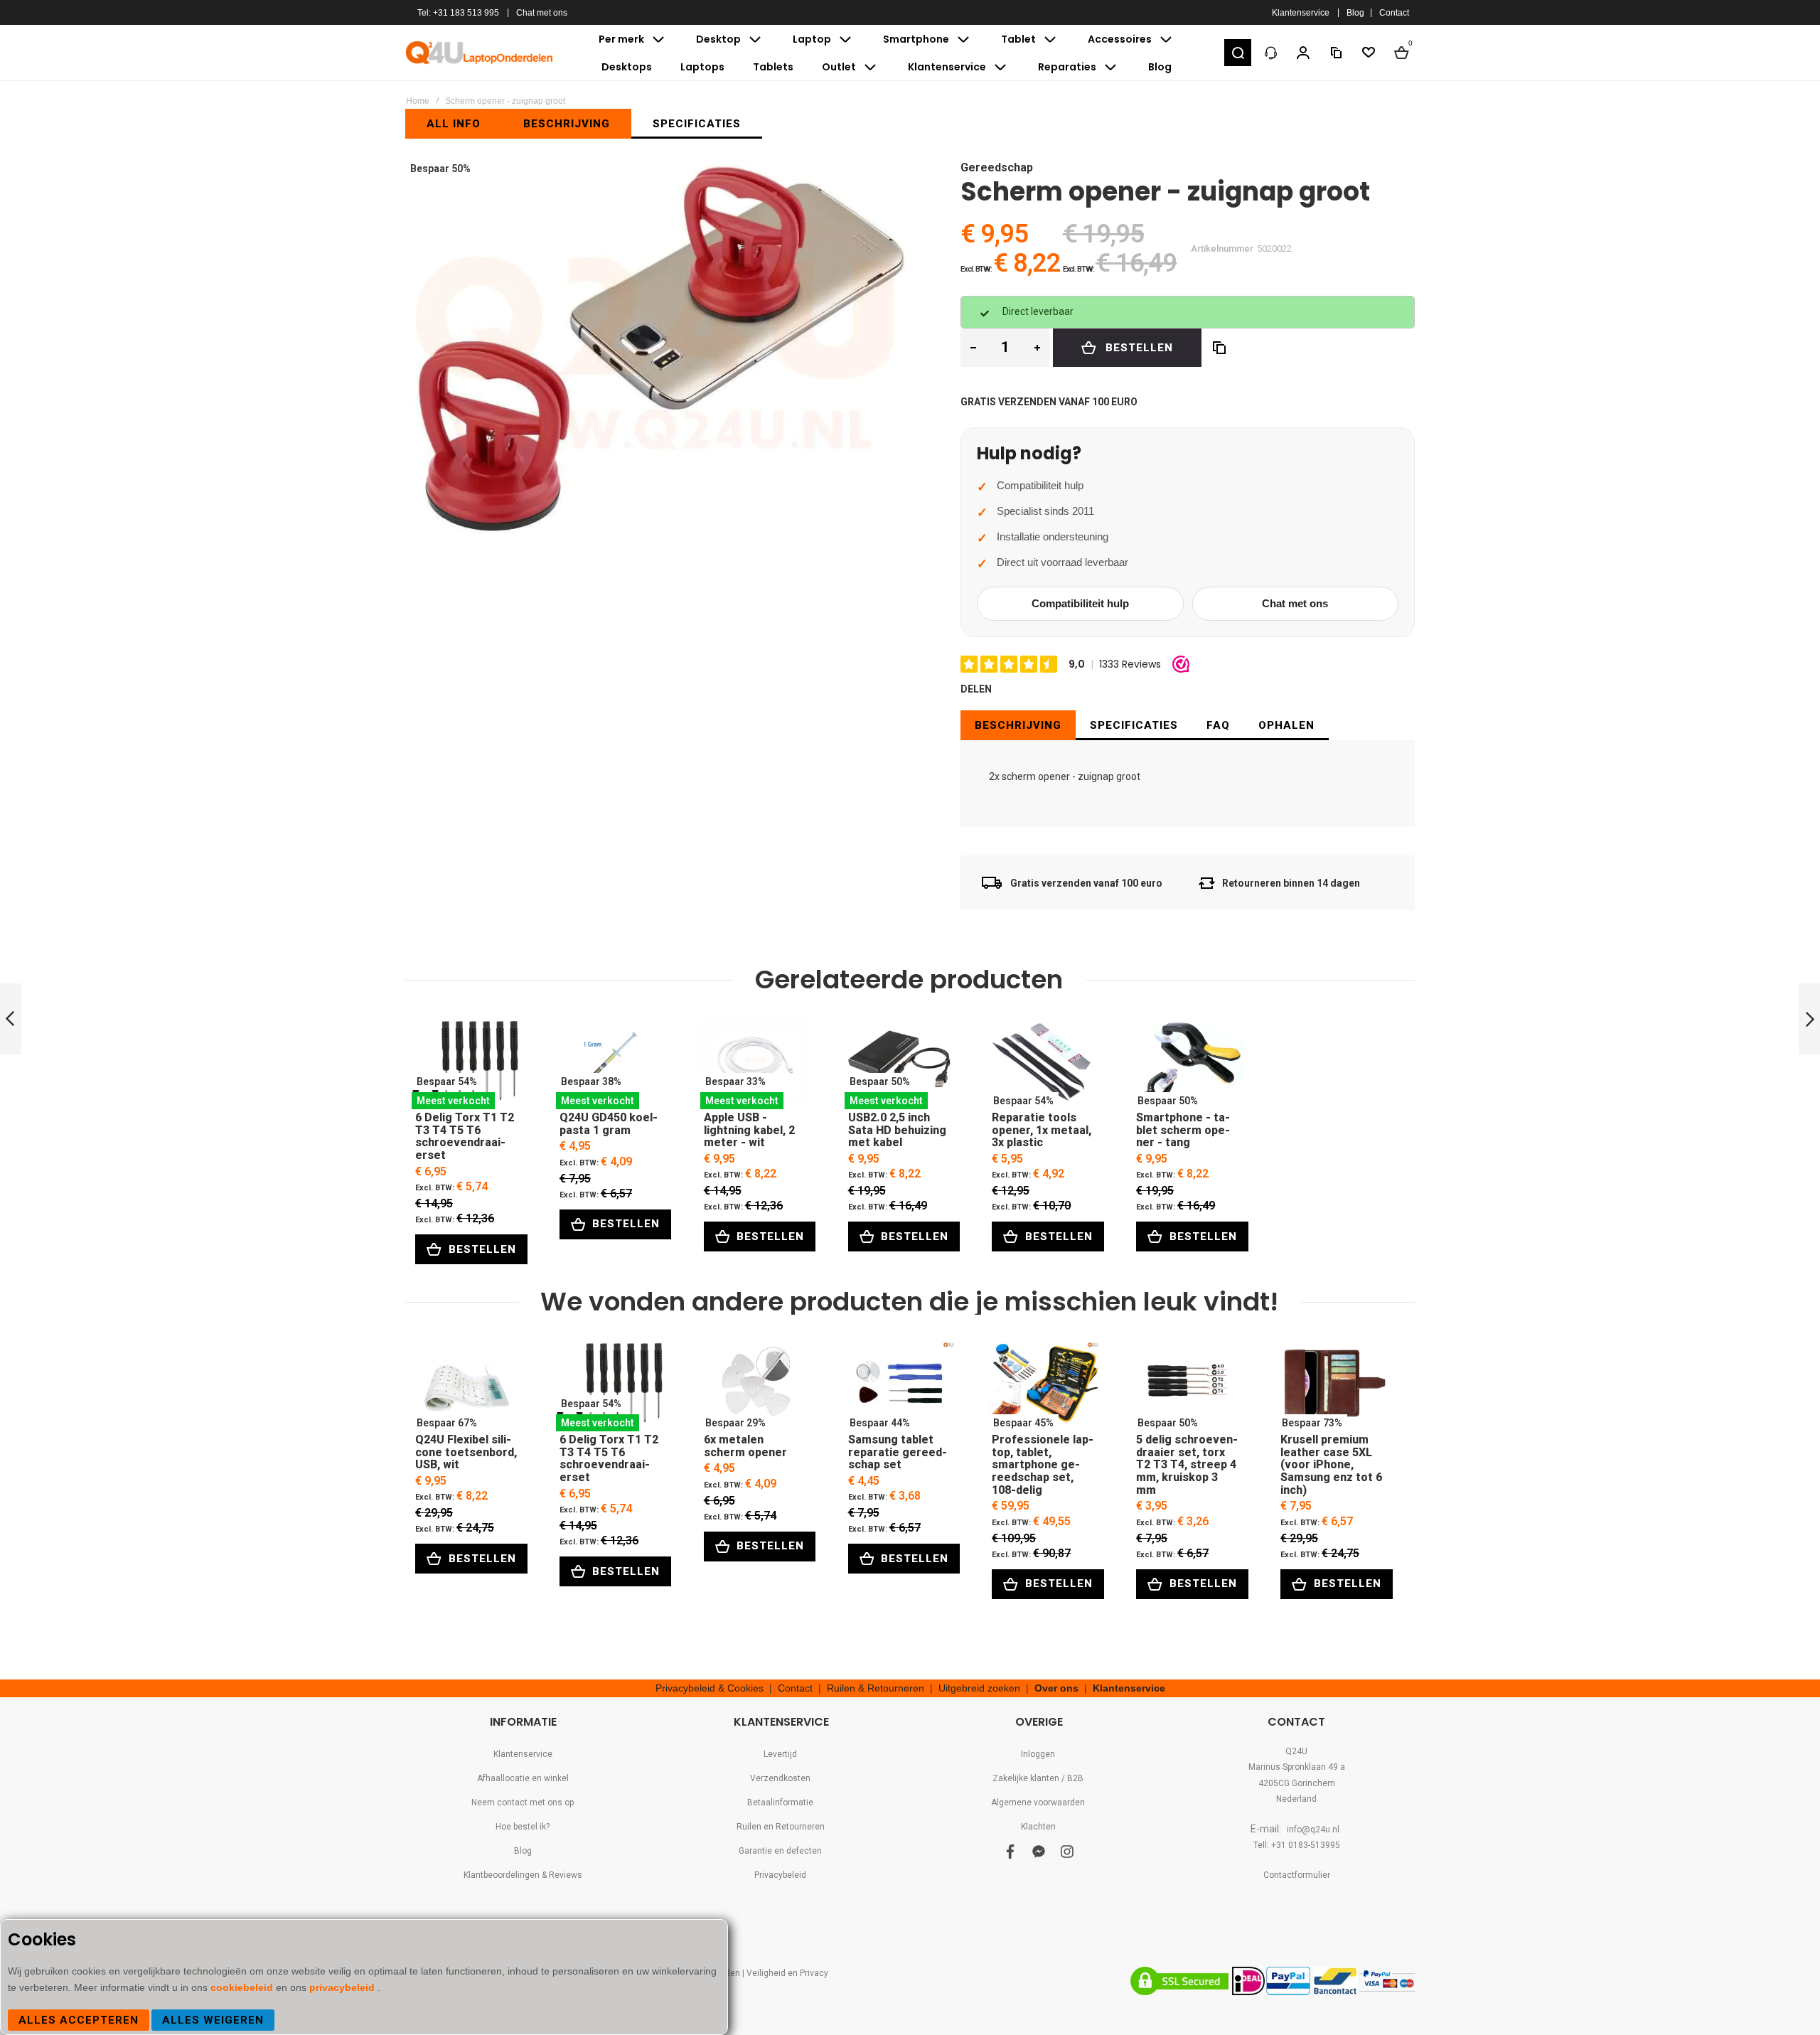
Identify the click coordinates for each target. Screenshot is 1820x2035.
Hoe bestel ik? (523, 1827)
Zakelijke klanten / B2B (1038, 1778)
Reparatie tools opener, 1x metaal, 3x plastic (1043, 1065)
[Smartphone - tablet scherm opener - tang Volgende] (1809, 1019)
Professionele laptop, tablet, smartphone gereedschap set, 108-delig (1043, 1387)
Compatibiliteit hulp (1080, 603)
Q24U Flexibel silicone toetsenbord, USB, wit (467, 1387)
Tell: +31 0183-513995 (1297, 1845)
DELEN (976, 689)
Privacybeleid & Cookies (710, 1688)
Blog (1355, 13)
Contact (1394, 13)
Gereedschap (997, 167)
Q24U (1296, 1751)
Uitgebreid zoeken (979, 1688)
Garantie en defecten (780, 1851)
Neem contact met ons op (523, 1802)
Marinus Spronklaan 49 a (1297, 1767)
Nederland (1296, 1799)
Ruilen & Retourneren (876, 1688)
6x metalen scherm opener (755, 1387)
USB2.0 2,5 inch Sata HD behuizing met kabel (900, 1065)
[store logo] (480, 53)
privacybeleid (343, 1987)
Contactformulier (1297, 1875)
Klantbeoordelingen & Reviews (523, 1875)
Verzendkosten (780, 1778)
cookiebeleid (243, 1987)
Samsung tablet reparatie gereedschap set (900, 1387)
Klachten (1038, 1827)
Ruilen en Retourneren (781, 1827)
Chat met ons (542, 13)
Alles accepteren (79, 2020)
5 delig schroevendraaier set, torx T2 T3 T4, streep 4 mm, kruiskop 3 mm (1188, 1387)
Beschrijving (1018, 725)
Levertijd (780, 1754)
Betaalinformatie (780, 1802)
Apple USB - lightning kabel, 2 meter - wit (755, 1065)
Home (418, 101)
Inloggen (1038, 1754)
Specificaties (1134, 725)
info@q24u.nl (1313, 1830)
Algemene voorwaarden (1038, 1802)
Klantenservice (1301, 13)
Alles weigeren (213, 2020)
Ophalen (1286, 725)
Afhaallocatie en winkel (523, 1778)
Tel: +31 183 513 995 (458, 13)
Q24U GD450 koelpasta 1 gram (611, 1065)
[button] (1238, 53)
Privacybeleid (780, 1875)
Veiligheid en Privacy (787, 1973)
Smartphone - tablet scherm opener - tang (1188, 1065)
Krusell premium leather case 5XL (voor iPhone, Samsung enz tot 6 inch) (1332, 1387)
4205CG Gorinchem (1297, 1783)
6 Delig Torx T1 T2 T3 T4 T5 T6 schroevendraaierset (467, 1065)
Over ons (1056, 1688)
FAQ (1218, 725)
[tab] (1018, 725)
